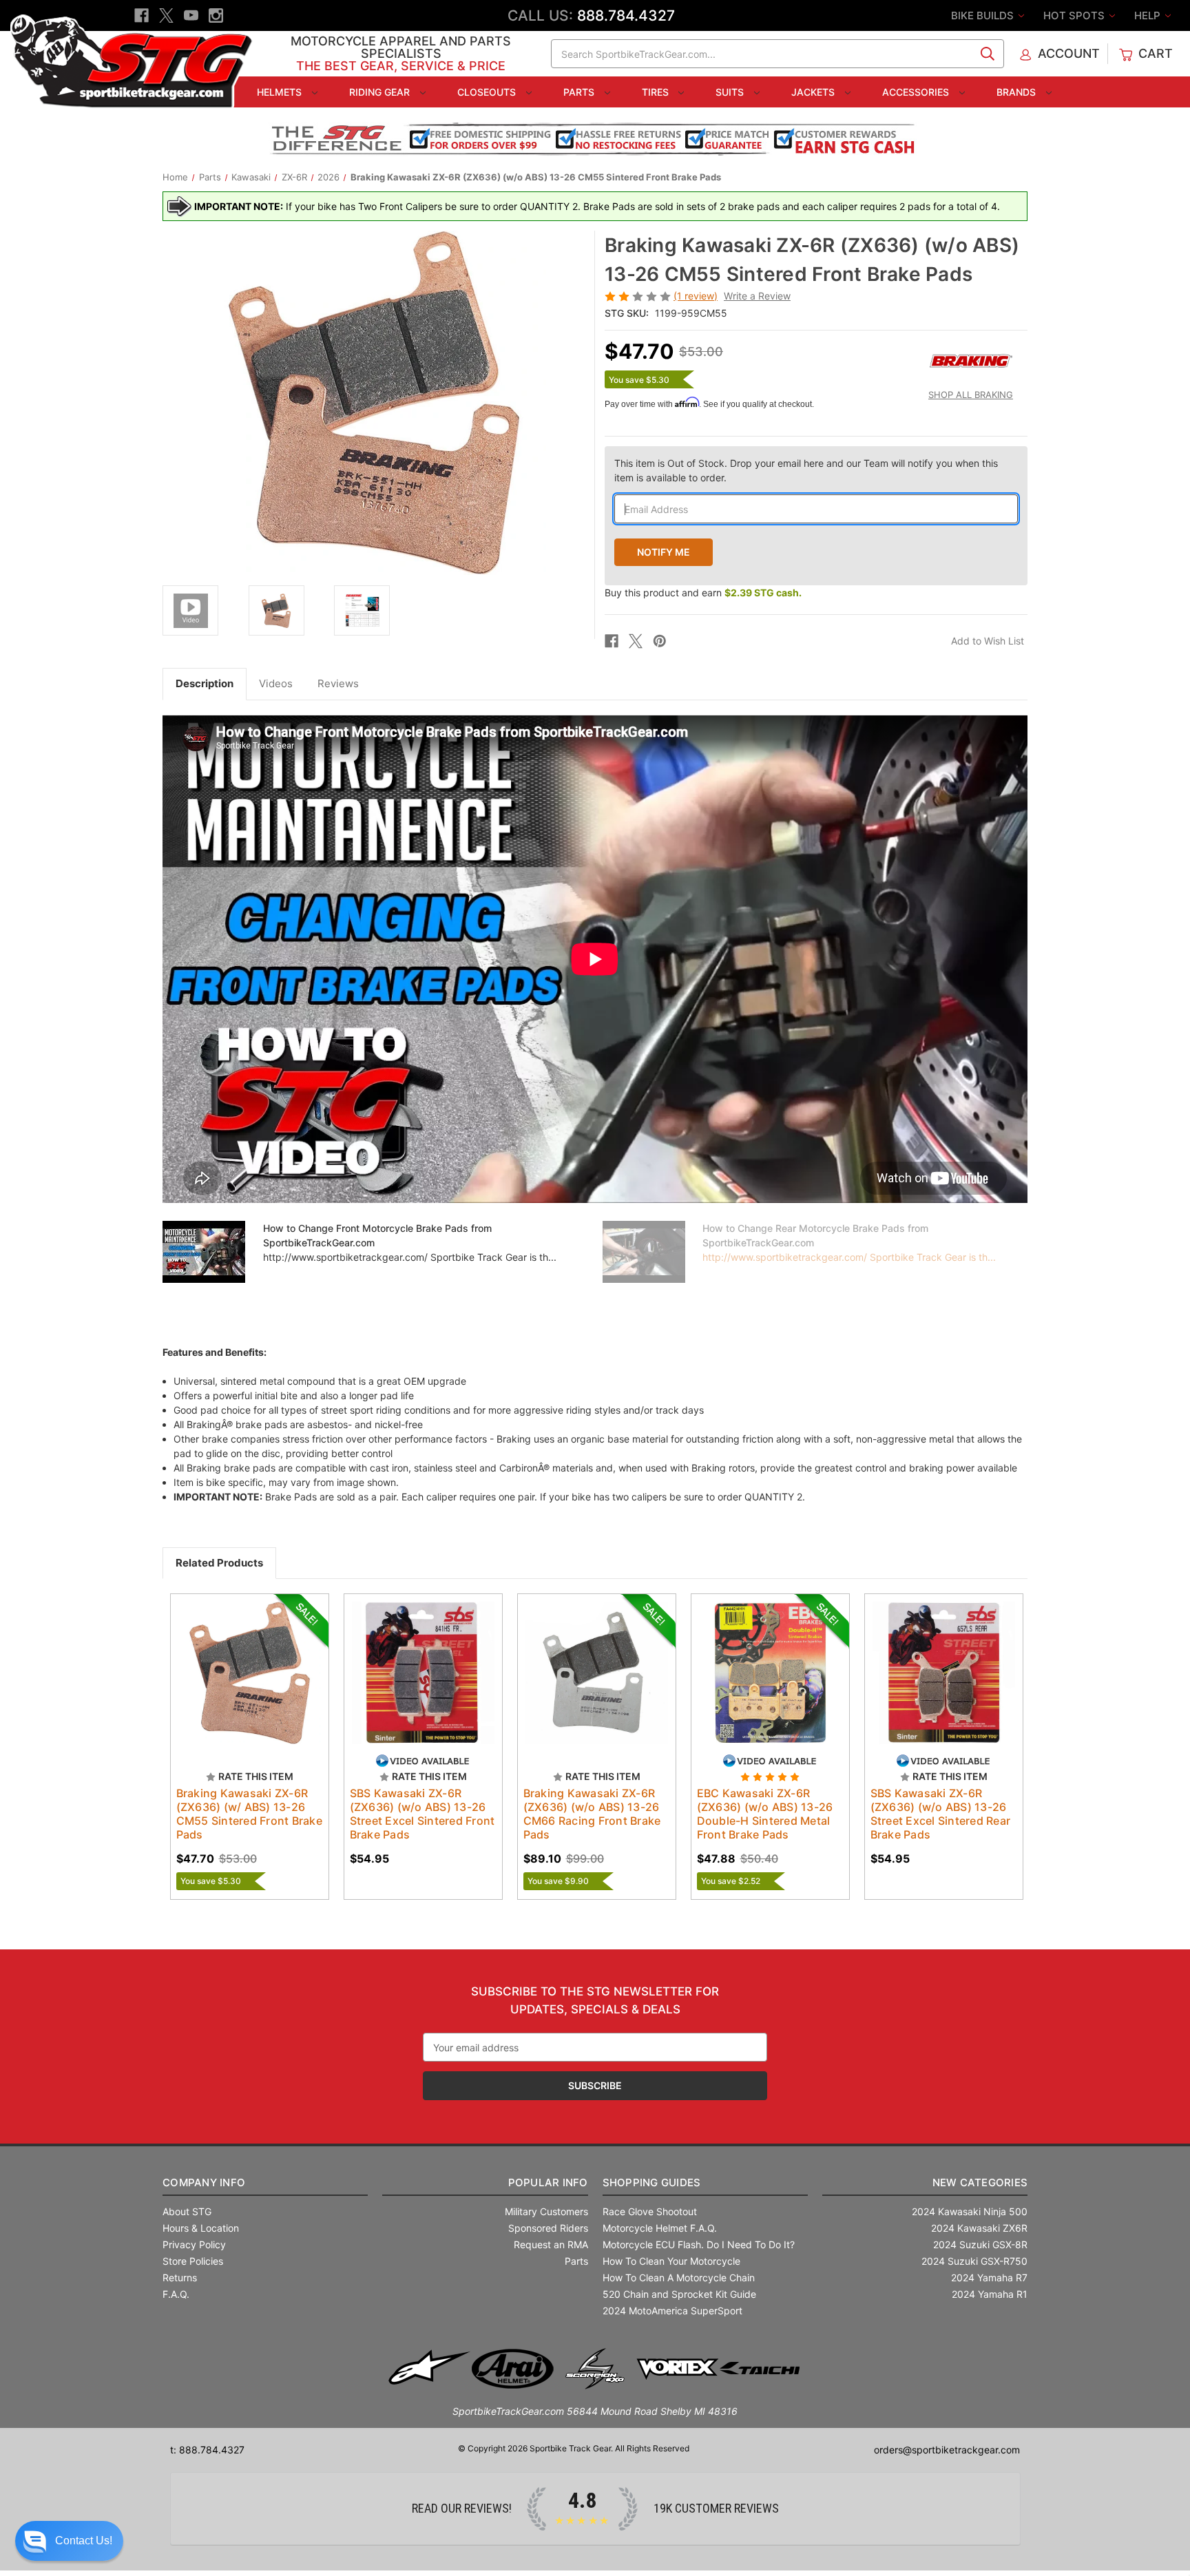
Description (205, 683)
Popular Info (548, 2182)
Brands (1017, 92)
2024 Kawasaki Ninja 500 (970, 2211)
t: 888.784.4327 (207, 2450)
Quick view (243, 1661)
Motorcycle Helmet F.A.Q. (660, 2228)
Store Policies (193, 2261)
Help (1149, 15)
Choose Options (423, 1685)
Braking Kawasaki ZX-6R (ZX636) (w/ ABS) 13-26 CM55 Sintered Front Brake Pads (249, 1814)
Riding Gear (381, 92)
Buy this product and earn (703, 593)
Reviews (338, 683)
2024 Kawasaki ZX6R (979, 2228)
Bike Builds (984, 15)
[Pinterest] (660, 641)
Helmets (281, 92)
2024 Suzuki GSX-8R (980, 2244)
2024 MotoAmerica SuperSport (672, 2311)
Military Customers (546, 2211)
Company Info (204, 2182)
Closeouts (488, 92)
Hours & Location (201, 2228)
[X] (166, 15)
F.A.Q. (176, 2294)
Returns (180, 2277)
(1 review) (696, 296)
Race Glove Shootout (650, 2211)
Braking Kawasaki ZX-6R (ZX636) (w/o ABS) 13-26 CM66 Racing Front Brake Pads (592, 1814)
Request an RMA (551, 2244)
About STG (187, 2211)
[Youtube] (191, 15)
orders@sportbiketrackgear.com (947, 2450)
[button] (69, 2541)
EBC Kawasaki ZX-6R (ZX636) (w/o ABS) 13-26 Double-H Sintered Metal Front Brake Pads (765, 1814)
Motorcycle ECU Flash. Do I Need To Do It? (699, 2244)
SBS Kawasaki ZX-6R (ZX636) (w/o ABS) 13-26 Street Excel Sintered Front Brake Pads (422, 1814)
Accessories (917, 92)
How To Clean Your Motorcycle (671, 2261)
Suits (731, 92)
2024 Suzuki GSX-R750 (974, 2261)
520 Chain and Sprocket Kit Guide (679, 2294)
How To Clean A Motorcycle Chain (679, 2277)
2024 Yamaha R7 (989, 2277)
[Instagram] (216, 15)
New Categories (980, 2182)
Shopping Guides (652, 2182)
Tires (657, 92)
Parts (580, 92)
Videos (276, 683)
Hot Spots (1075, 15)
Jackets (814, 92)
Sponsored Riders (548, 2228)
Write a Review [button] (757, 296)
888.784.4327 (626, 15)
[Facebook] (142, 15)
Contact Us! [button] (84, 2541)
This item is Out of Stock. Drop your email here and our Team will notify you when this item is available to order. (806, 470)
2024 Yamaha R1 (990, 2294)
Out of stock (250, 1685)
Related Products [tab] (219, 1563)
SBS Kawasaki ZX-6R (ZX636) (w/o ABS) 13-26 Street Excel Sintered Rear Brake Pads (941, 1814)
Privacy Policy (194, 2244)
